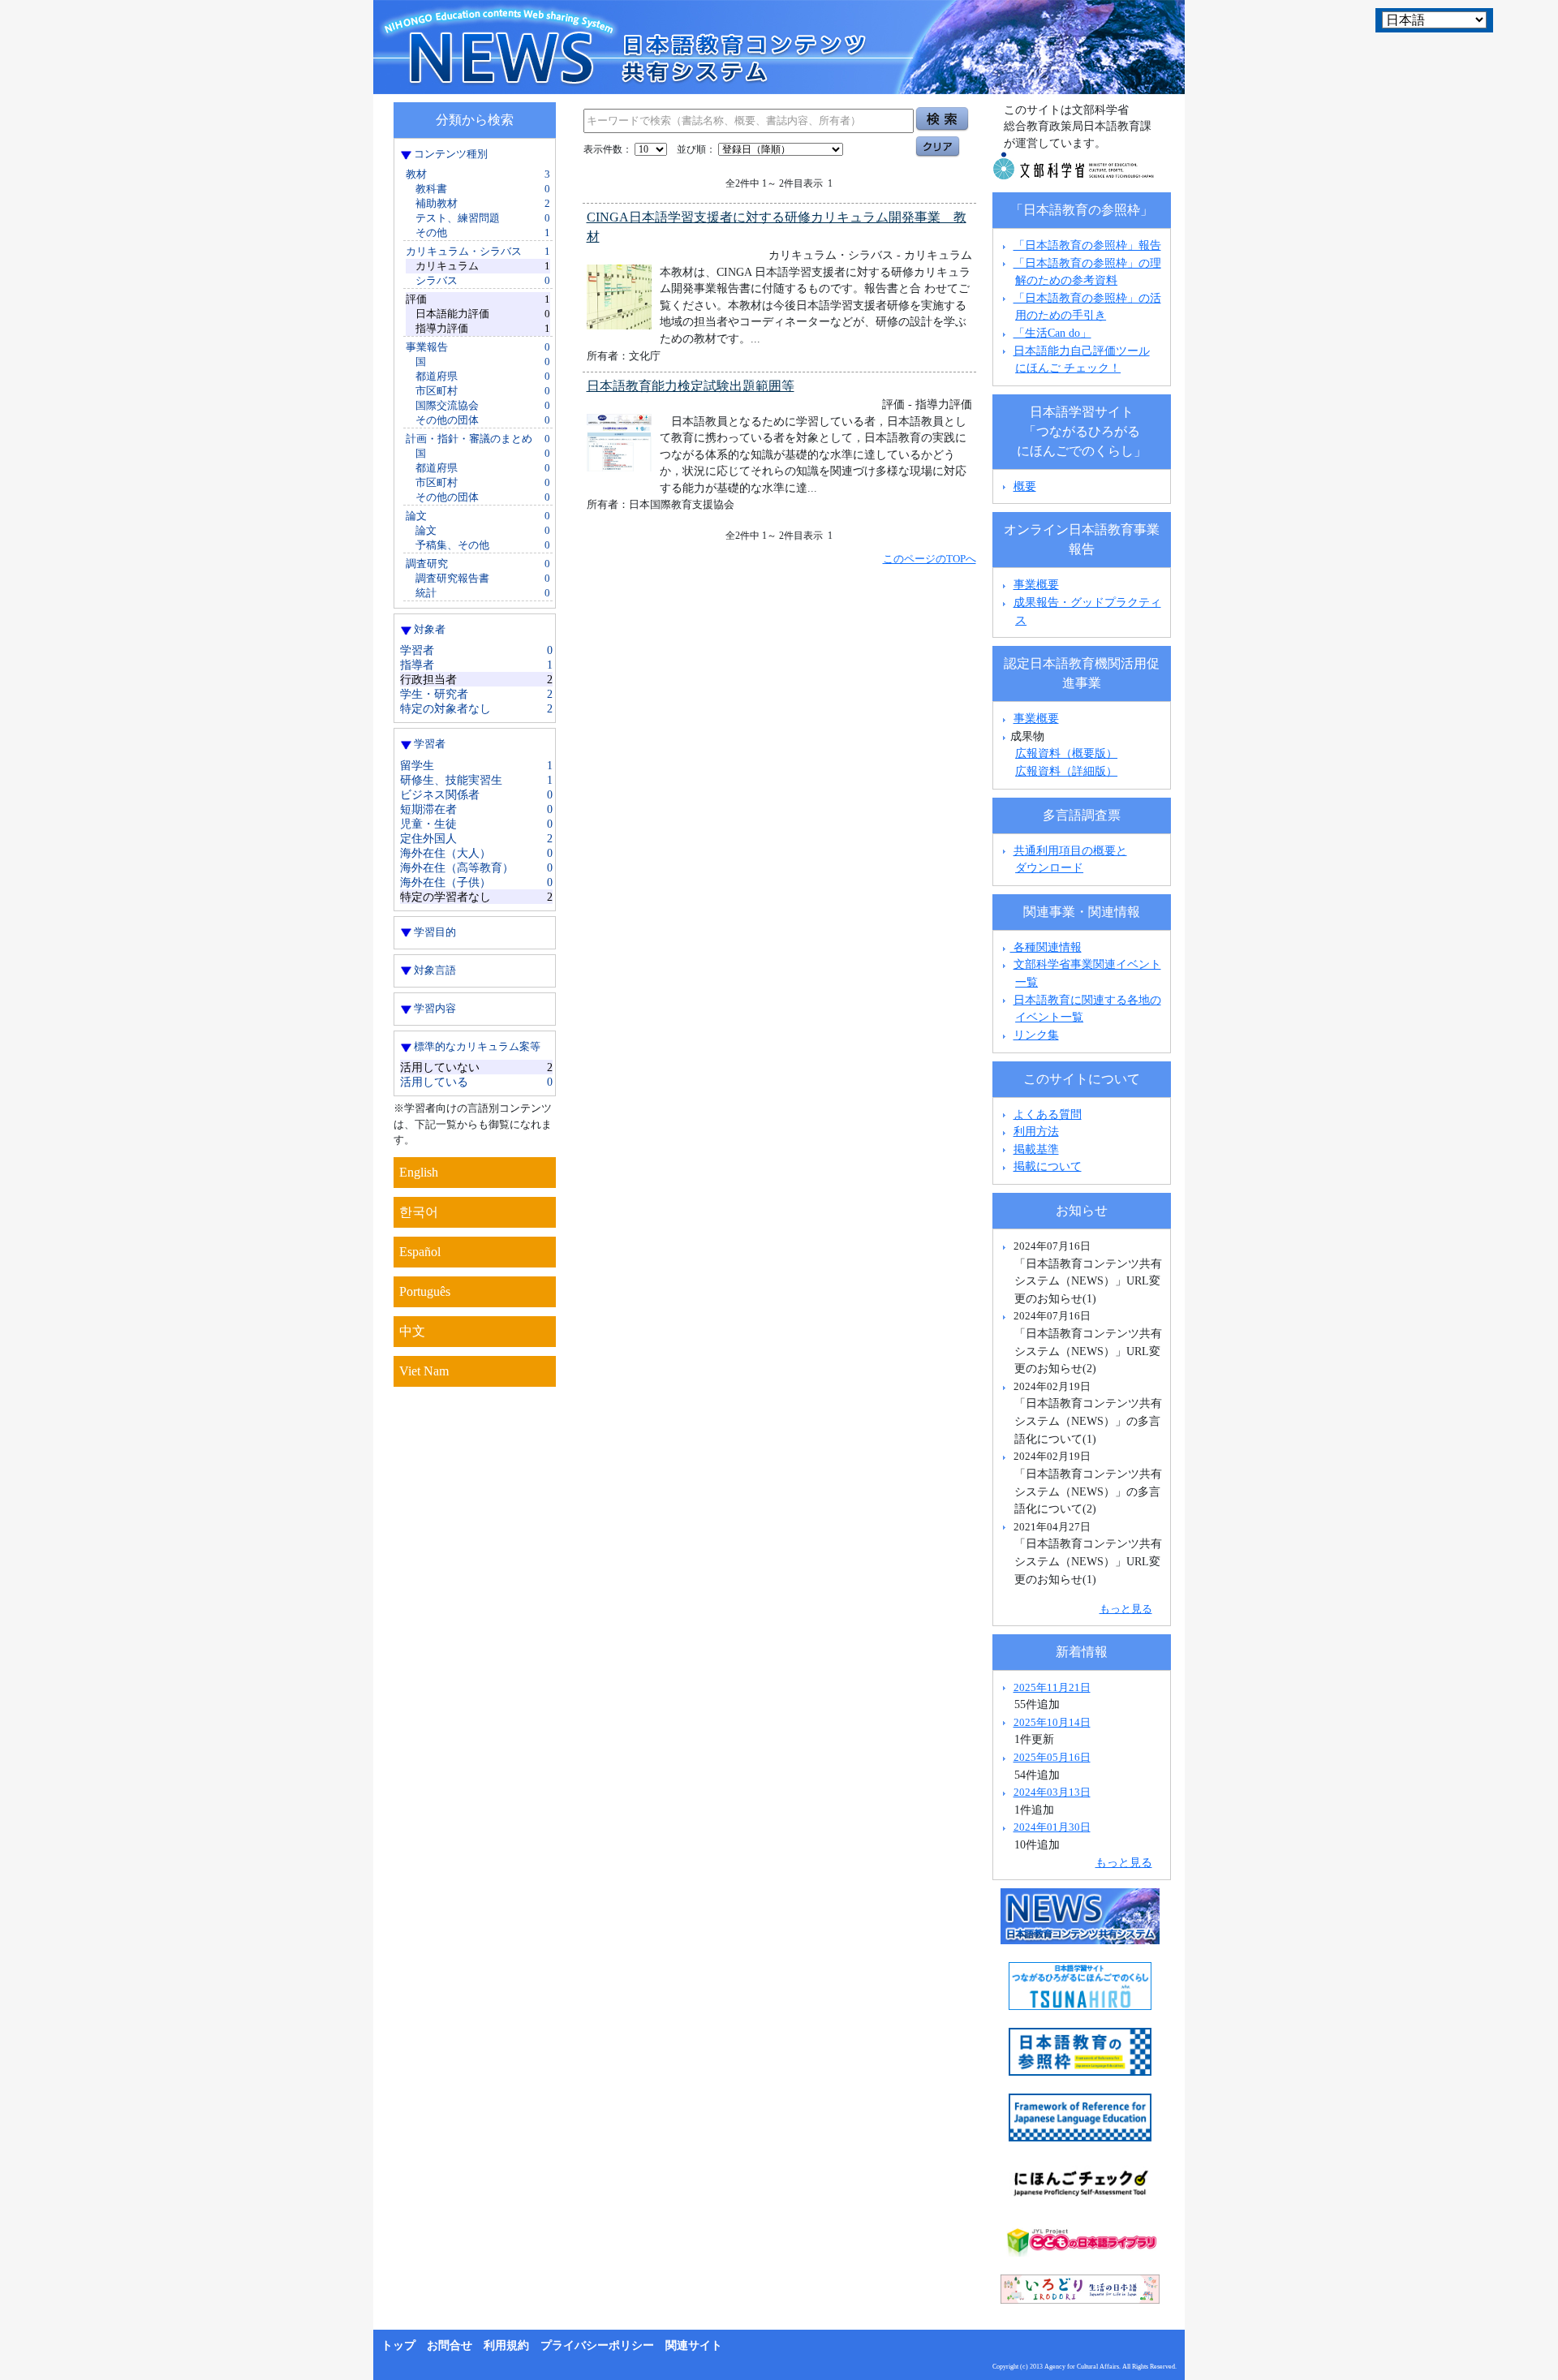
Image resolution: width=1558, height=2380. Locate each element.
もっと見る (1126, 1609)
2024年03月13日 (1052, 1792)
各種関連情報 (1046, 947)
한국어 (419, 1212)
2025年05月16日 (1052, 1757)
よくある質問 (1048, 1114)
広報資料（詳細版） (1066, 771)
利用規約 (506, 2346)
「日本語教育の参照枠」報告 (1087, 245)
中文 (412, 1331)
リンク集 (1036, 1035)
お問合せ (450, 2346)
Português (425, 1291)
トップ (398, 2346)
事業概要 (1036, 584)
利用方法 (1036, 1131)
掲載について (1048, 1166)
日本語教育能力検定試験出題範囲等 (691, 386)
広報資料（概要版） (1066, 753)
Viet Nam (424, 1371)
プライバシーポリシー (597, 2346)
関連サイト (694, 2346)
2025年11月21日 (1052, 1687)
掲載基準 (1036, 1149)
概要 (1025, 486)
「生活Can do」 (1052, 333)
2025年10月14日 (1052, 1722)
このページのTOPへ (930, 559)
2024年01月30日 (1052, 1827)
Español (420, 1252)
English (419, 1172)
